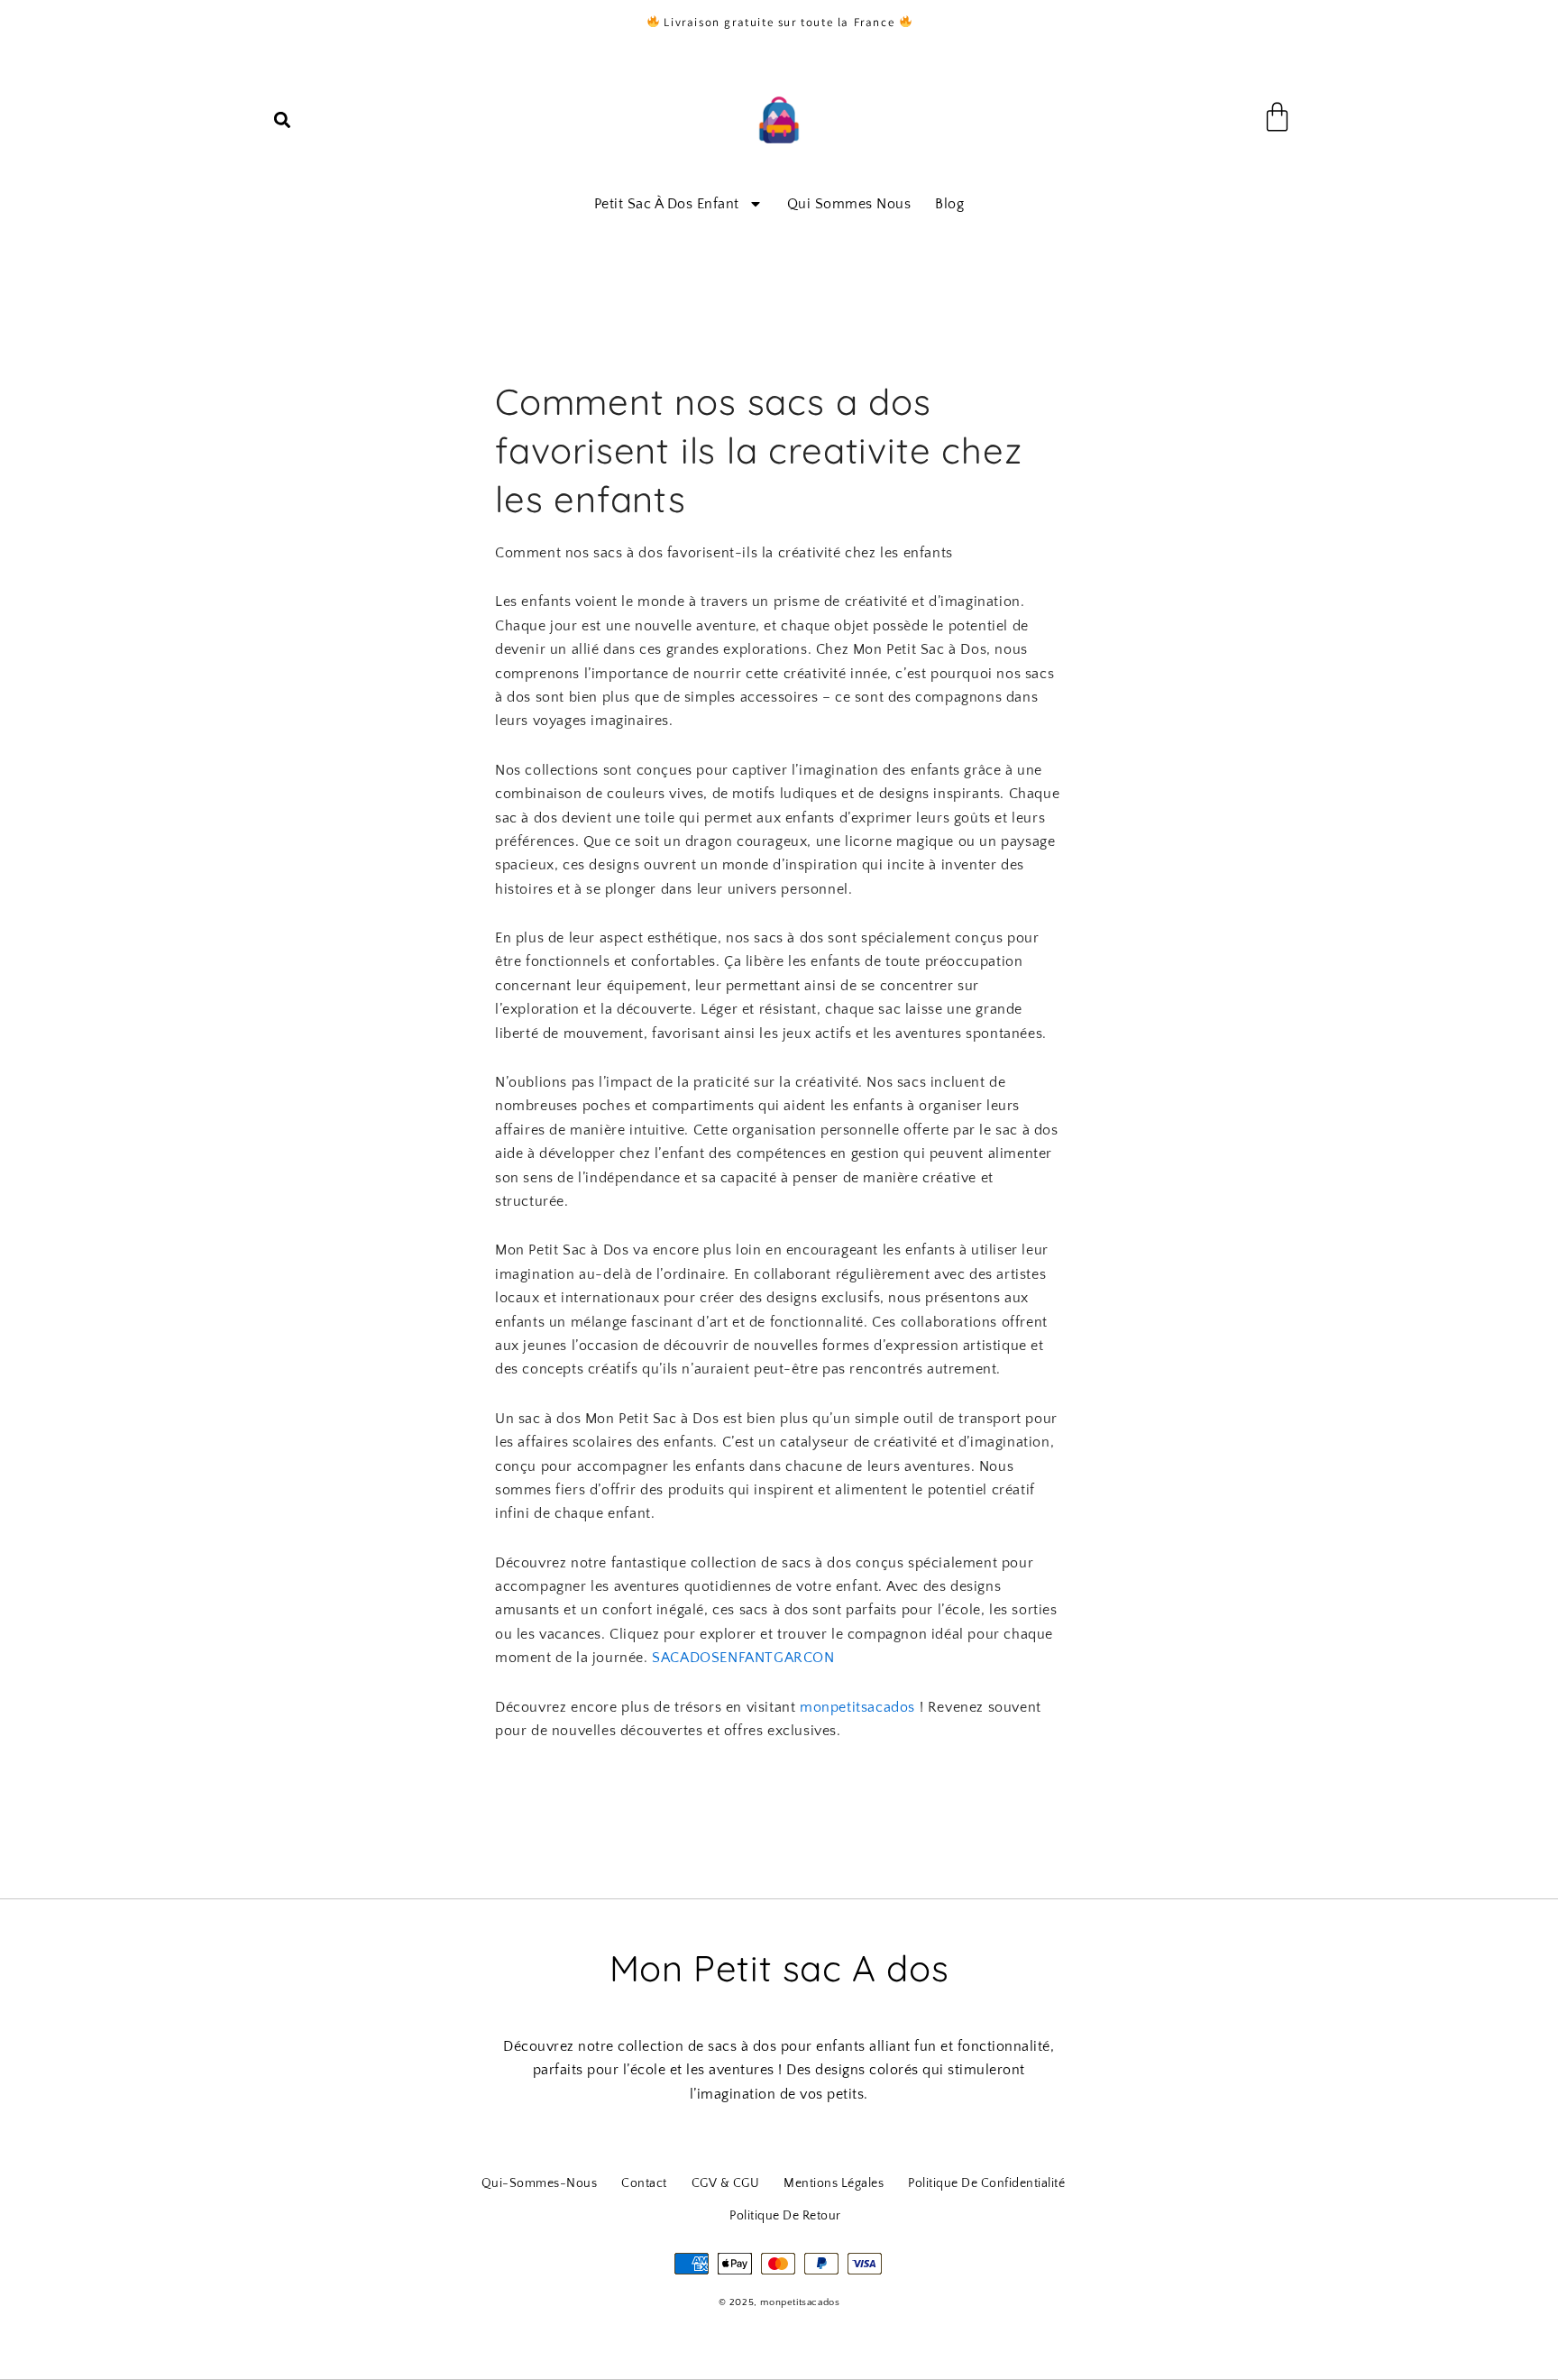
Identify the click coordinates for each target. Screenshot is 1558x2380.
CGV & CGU (726, 2183)
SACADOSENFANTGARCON (743, 1658)
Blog (949, 204)
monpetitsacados (857, 1707)
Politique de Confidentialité (986, 2183)
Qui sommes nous (849, 204)
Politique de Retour (785, 2216)
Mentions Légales (834, 2183)
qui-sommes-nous (540, 2183)
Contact (644, 2183)
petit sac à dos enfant (667, 204)
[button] (282, 120)
